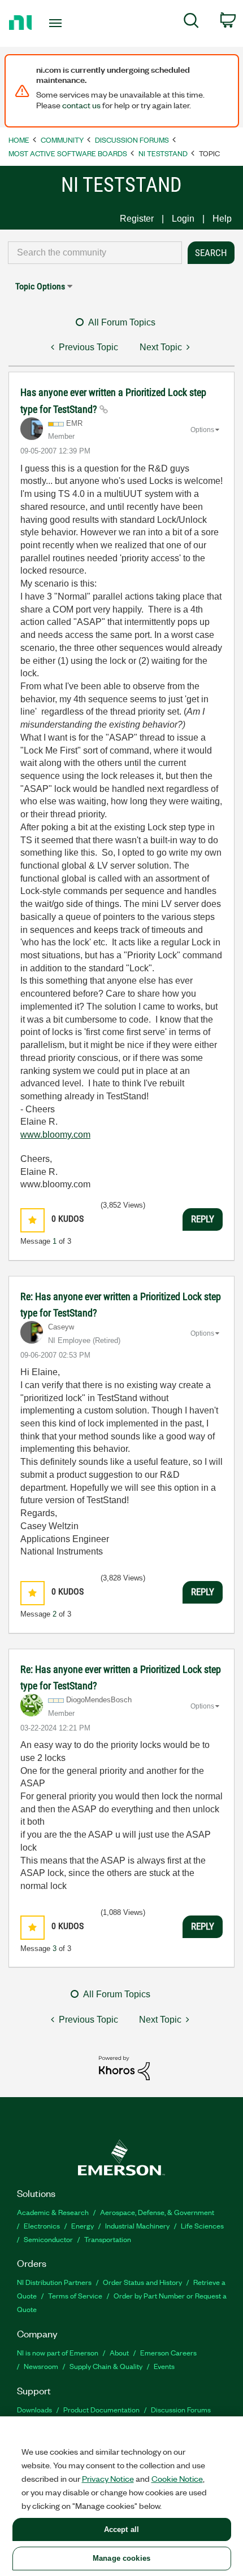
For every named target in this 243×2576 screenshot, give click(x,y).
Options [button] (202, 430)
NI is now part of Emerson (58, 2352)
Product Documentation (101, 2409)
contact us (81, 105)
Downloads (34, 2409)
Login (183, 219)
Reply (203, 1219)
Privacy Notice (108, 2478)
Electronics (42, 2225)
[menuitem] (191, 23)
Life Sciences (202, 2225)
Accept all (121, 2529)
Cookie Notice (177, 2478)
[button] (32, 1220)
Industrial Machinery (137, 2225)
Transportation (108, 2239)
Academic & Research (53, 2212)
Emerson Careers (168, 2352)
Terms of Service (75, 2295)
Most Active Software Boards (68, 153)
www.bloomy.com (55, 1135)
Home (19, 140)
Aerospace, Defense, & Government (157, 2212)
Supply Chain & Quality (106, 2366)
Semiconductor (48, 2239)
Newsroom (41, 2366)
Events (164, 2366)
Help (222, 219)
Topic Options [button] (40, 286)
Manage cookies (121, 2558)
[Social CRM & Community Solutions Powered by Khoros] (124, 2068)
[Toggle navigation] (58, 23)
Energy (83, 2225)
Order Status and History (142, 2282)
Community (62, 140)
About (119, 2352)
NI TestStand (163, 153)
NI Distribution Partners (54, 2282)
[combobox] (95, 253)
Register (137, 219)
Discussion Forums (132, 140)
